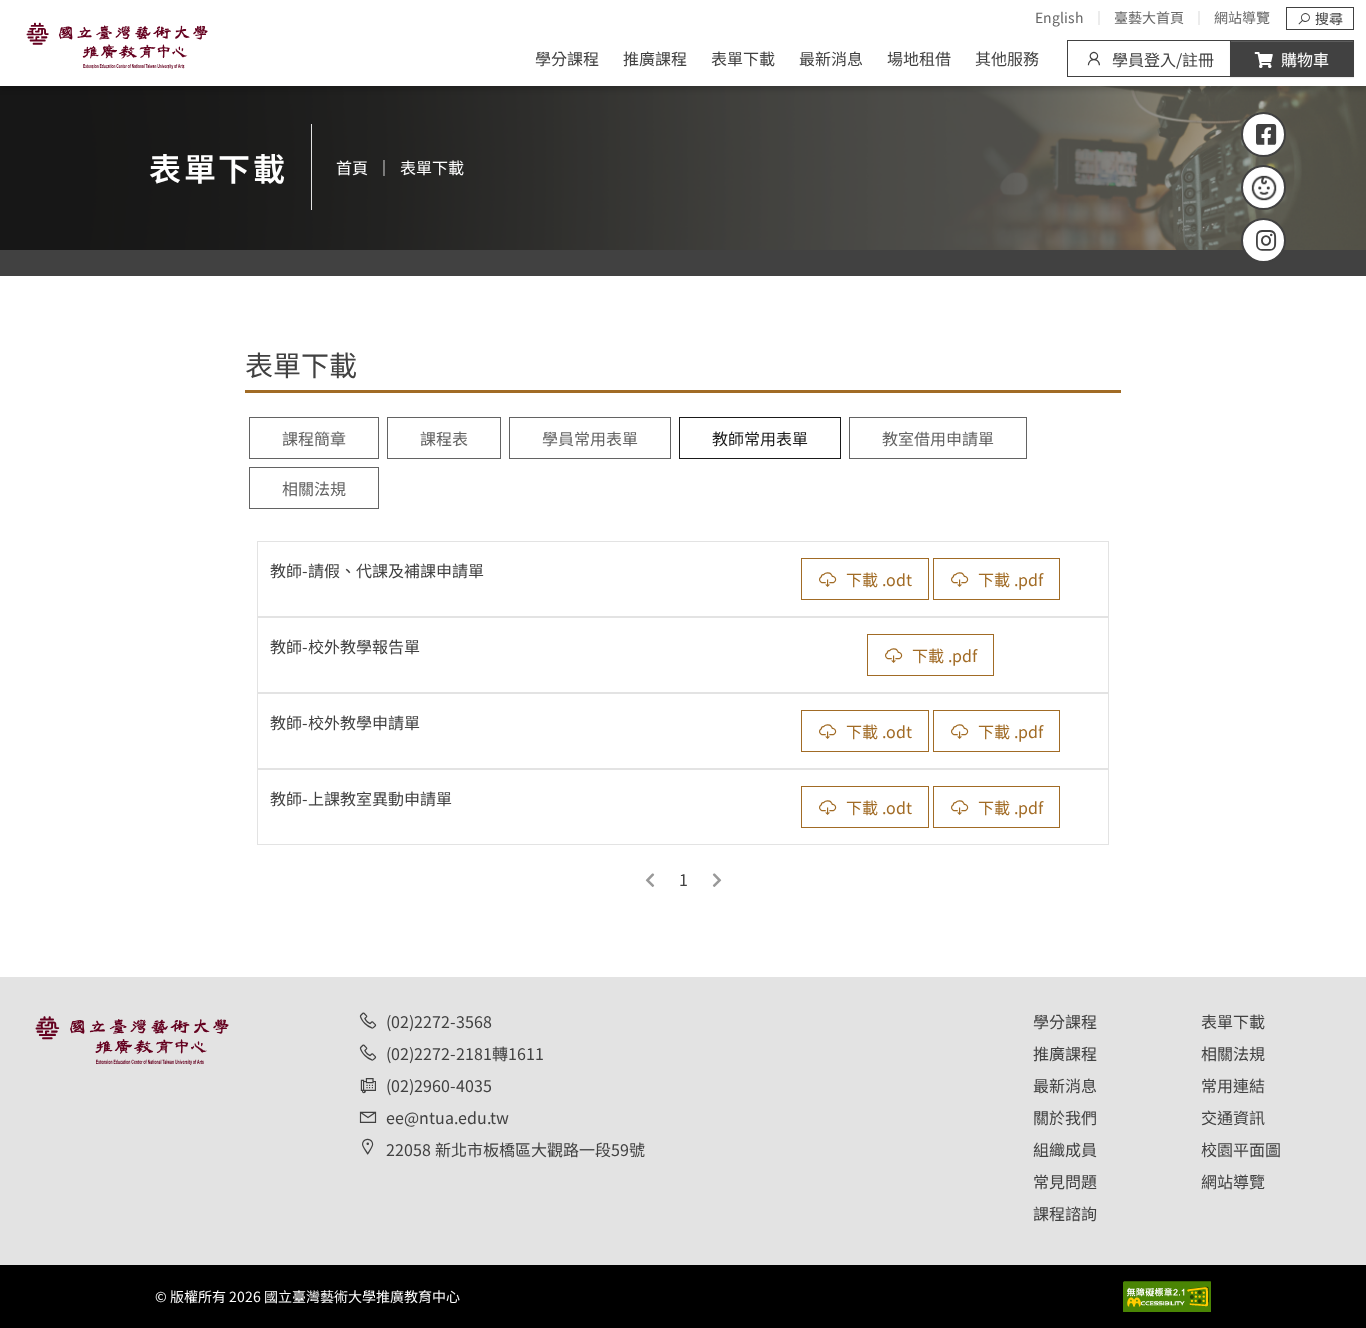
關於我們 (1065, 1117)
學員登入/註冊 (1163, 59)
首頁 (352, 167)
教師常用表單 (760, 438)
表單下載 (743, 58)
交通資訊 (1233, 1117)
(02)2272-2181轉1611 (465, 1053)
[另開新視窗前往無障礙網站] (1167, 1294)
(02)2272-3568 (439, 1021)
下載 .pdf (1010, 579)
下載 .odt (879, 579)
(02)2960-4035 (439, 1085)
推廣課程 (655, 58)
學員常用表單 (590, 438)
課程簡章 (314, 438)
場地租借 (919, 58)
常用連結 (1233, 1085)
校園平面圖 (1241, 1149)
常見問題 (1065, 1181)
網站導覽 (1242, 17)
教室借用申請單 (938, 438)
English (1059, 17)
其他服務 (1007, 58)
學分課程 (567, 58)
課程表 (444, 438)
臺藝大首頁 (1149, 17)
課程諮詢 (1065, 1213)
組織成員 (1065, 1149)
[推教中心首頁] (117, 43)
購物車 (1305, 59)
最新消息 (831, 58)
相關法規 (314, 488)
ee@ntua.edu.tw (447, 1117)
